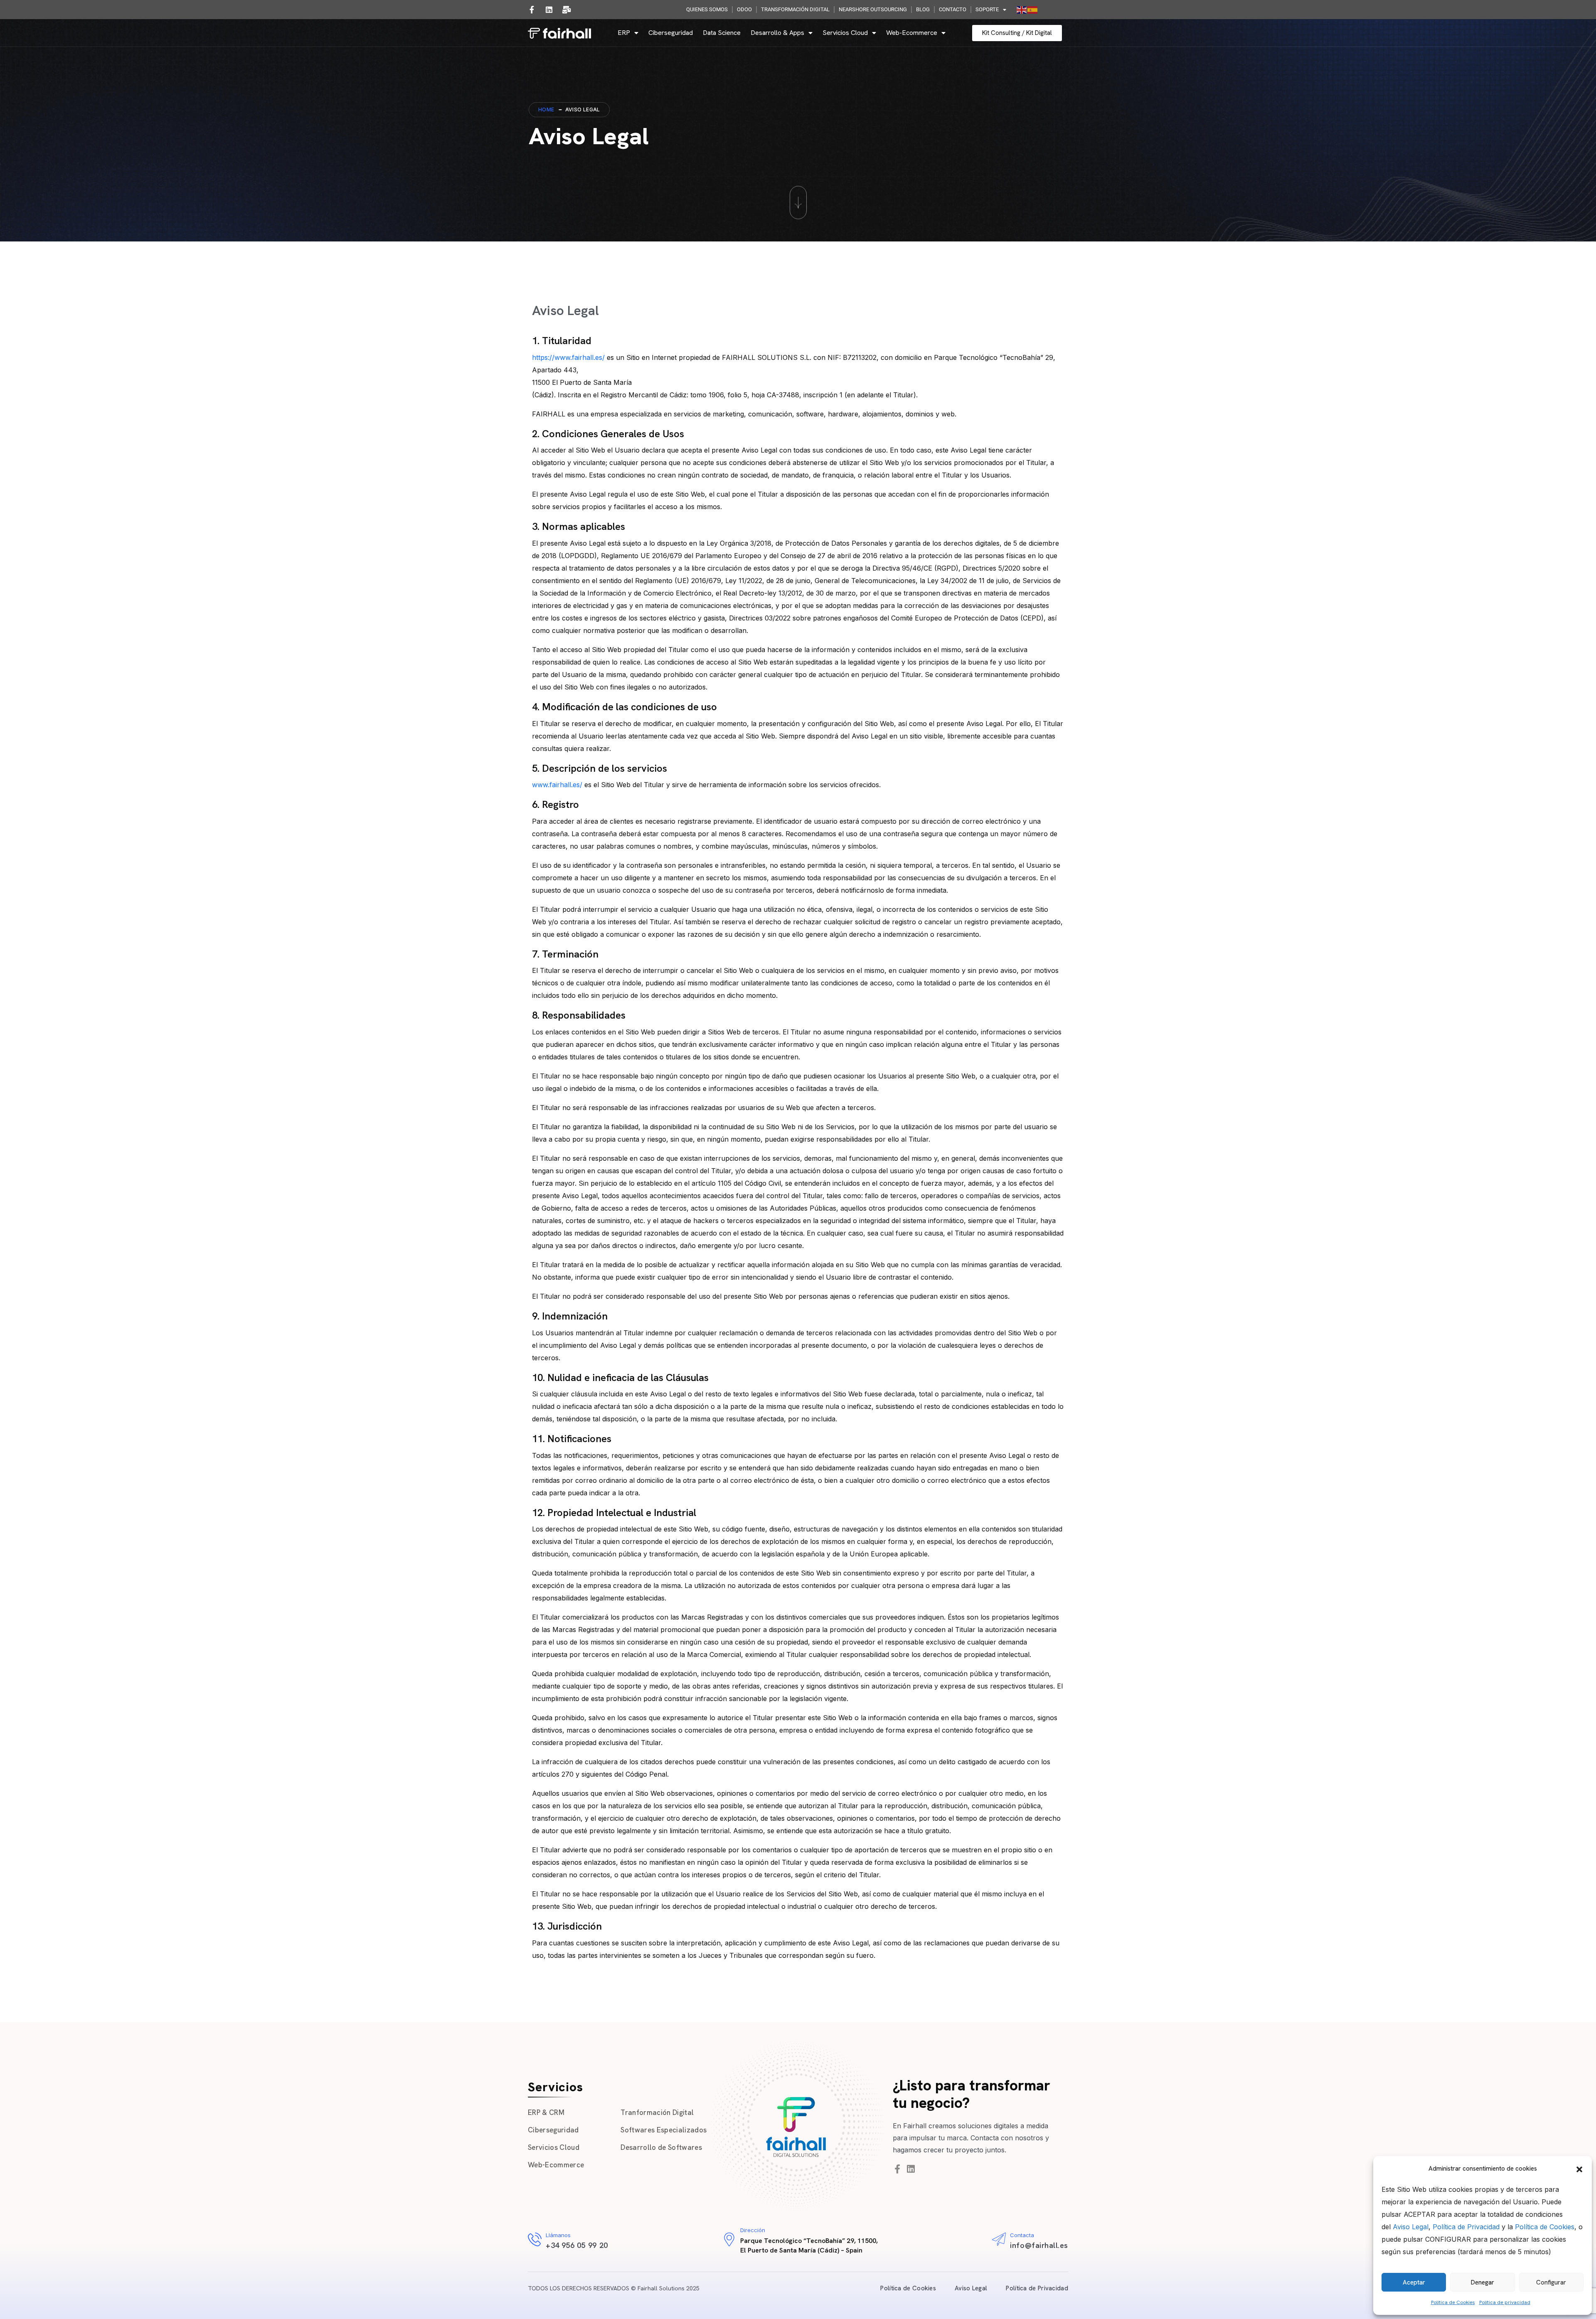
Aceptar (1414, 2282)
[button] (1579, 2169)
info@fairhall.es (1039, 2245)
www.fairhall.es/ (557, 785)
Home (546, 110)
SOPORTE (987, 9)
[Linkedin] (549, 10)
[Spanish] (1033, 10)
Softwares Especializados (664, 2130)
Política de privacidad (1505, 2302)
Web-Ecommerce (912, 33)
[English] (1022, 10)
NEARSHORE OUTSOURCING (873, 9)
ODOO (744, 9)
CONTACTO (953, 9)
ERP (624, 33)
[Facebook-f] (532, 10)
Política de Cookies (1545, 2227)
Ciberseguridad (671, 33)
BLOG (923, 9)
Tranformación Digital (657, 2112)
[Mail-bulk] (566, 10)
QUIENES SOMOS (707, 9)
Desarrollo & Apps (777, 33)
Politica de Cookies (1453, 2302)
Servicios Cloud (845, 33)
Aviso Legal (1411, 2227)
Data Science (722, 33)
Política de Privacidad (1466, 2227)
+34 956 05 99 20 (577, 2245)
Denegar (1483, 2282)
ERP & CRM (546, 2112)
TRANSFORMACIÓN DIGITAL (795, 9)
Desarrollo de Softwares (661, 2147)
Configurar (1551, 2282)
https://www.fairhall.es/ (568, 357)
